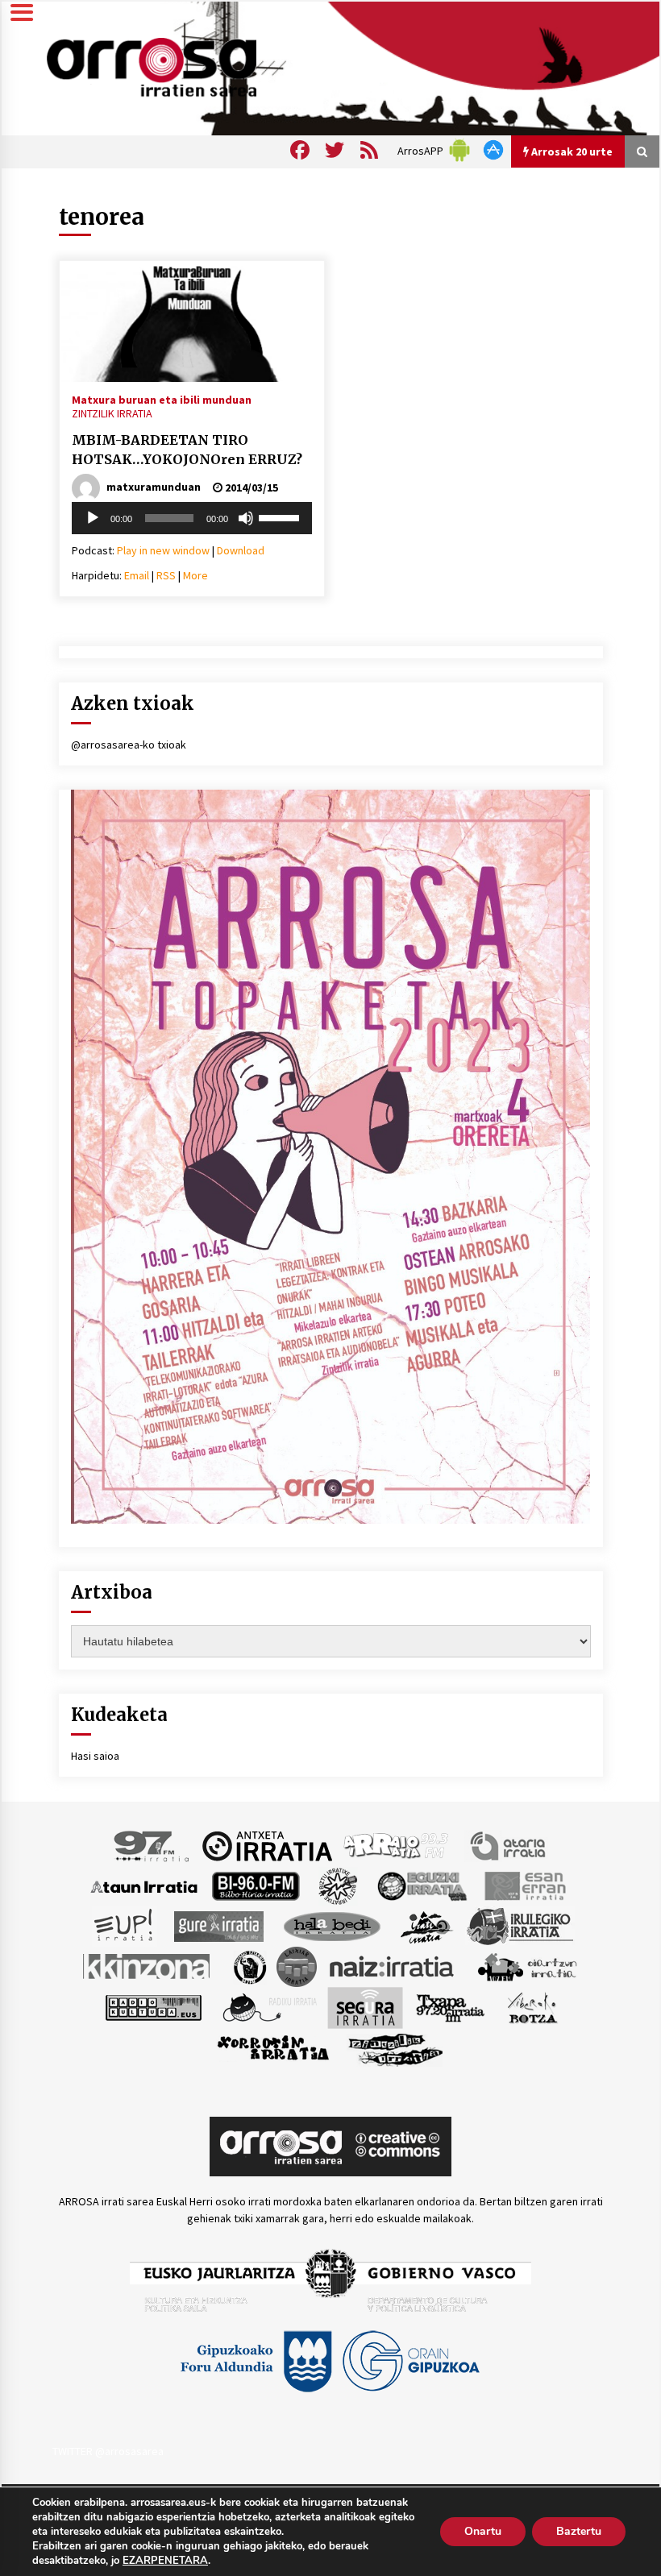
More (195, 575)
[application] (192, 518)
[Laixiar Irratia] (297, 1966)
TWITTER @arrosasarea (108, 2451)
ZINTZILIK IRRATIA (112, 413)
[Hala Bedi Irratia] (332, 1926)
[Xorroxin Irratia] (273, 2048)
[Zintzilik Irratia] (396, 2048)
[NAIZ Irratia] (393, 1966)
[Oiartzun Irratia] (528, 1966)
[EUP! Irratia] (125, 1926)
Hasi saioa (95, 1756)
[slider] (281, 516)
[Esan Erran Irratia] (524, 1885)
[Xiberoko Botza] (532, 2007)
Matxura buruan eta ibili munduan (162, 399)
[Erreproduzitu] (93, 518)
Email (137, 575)
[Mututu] (246, 518)
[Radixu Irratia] (269, 2007)
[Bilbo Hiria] (256, 1885)
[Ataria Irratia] (509, 1845)
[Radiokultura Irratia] (153, 2007)
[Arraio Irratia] (397, 1845)
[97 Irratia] (152, 1845)
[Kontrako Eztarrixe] (249, 1966)
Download (241, 550)
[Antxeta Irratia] (267, 1845)
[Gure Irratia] (218, 1926)
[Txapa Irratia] (450, 2007)
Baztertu (579, 2531)
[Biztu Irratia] (338, 1885)
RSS (166, 575)
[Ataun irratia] (144, 1885)
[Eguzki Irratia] (421, 1885)
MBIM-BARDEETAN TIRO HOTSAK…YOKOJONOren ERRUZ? (187, 450)
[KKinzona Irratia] (148, 1966)
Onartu (483, 2531)
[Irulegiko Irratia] (520, 1926)
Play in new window (163, 550)
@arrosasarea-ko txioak (129, 745)
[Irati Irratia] (427, 1926)
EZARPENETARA (165, 2561)
